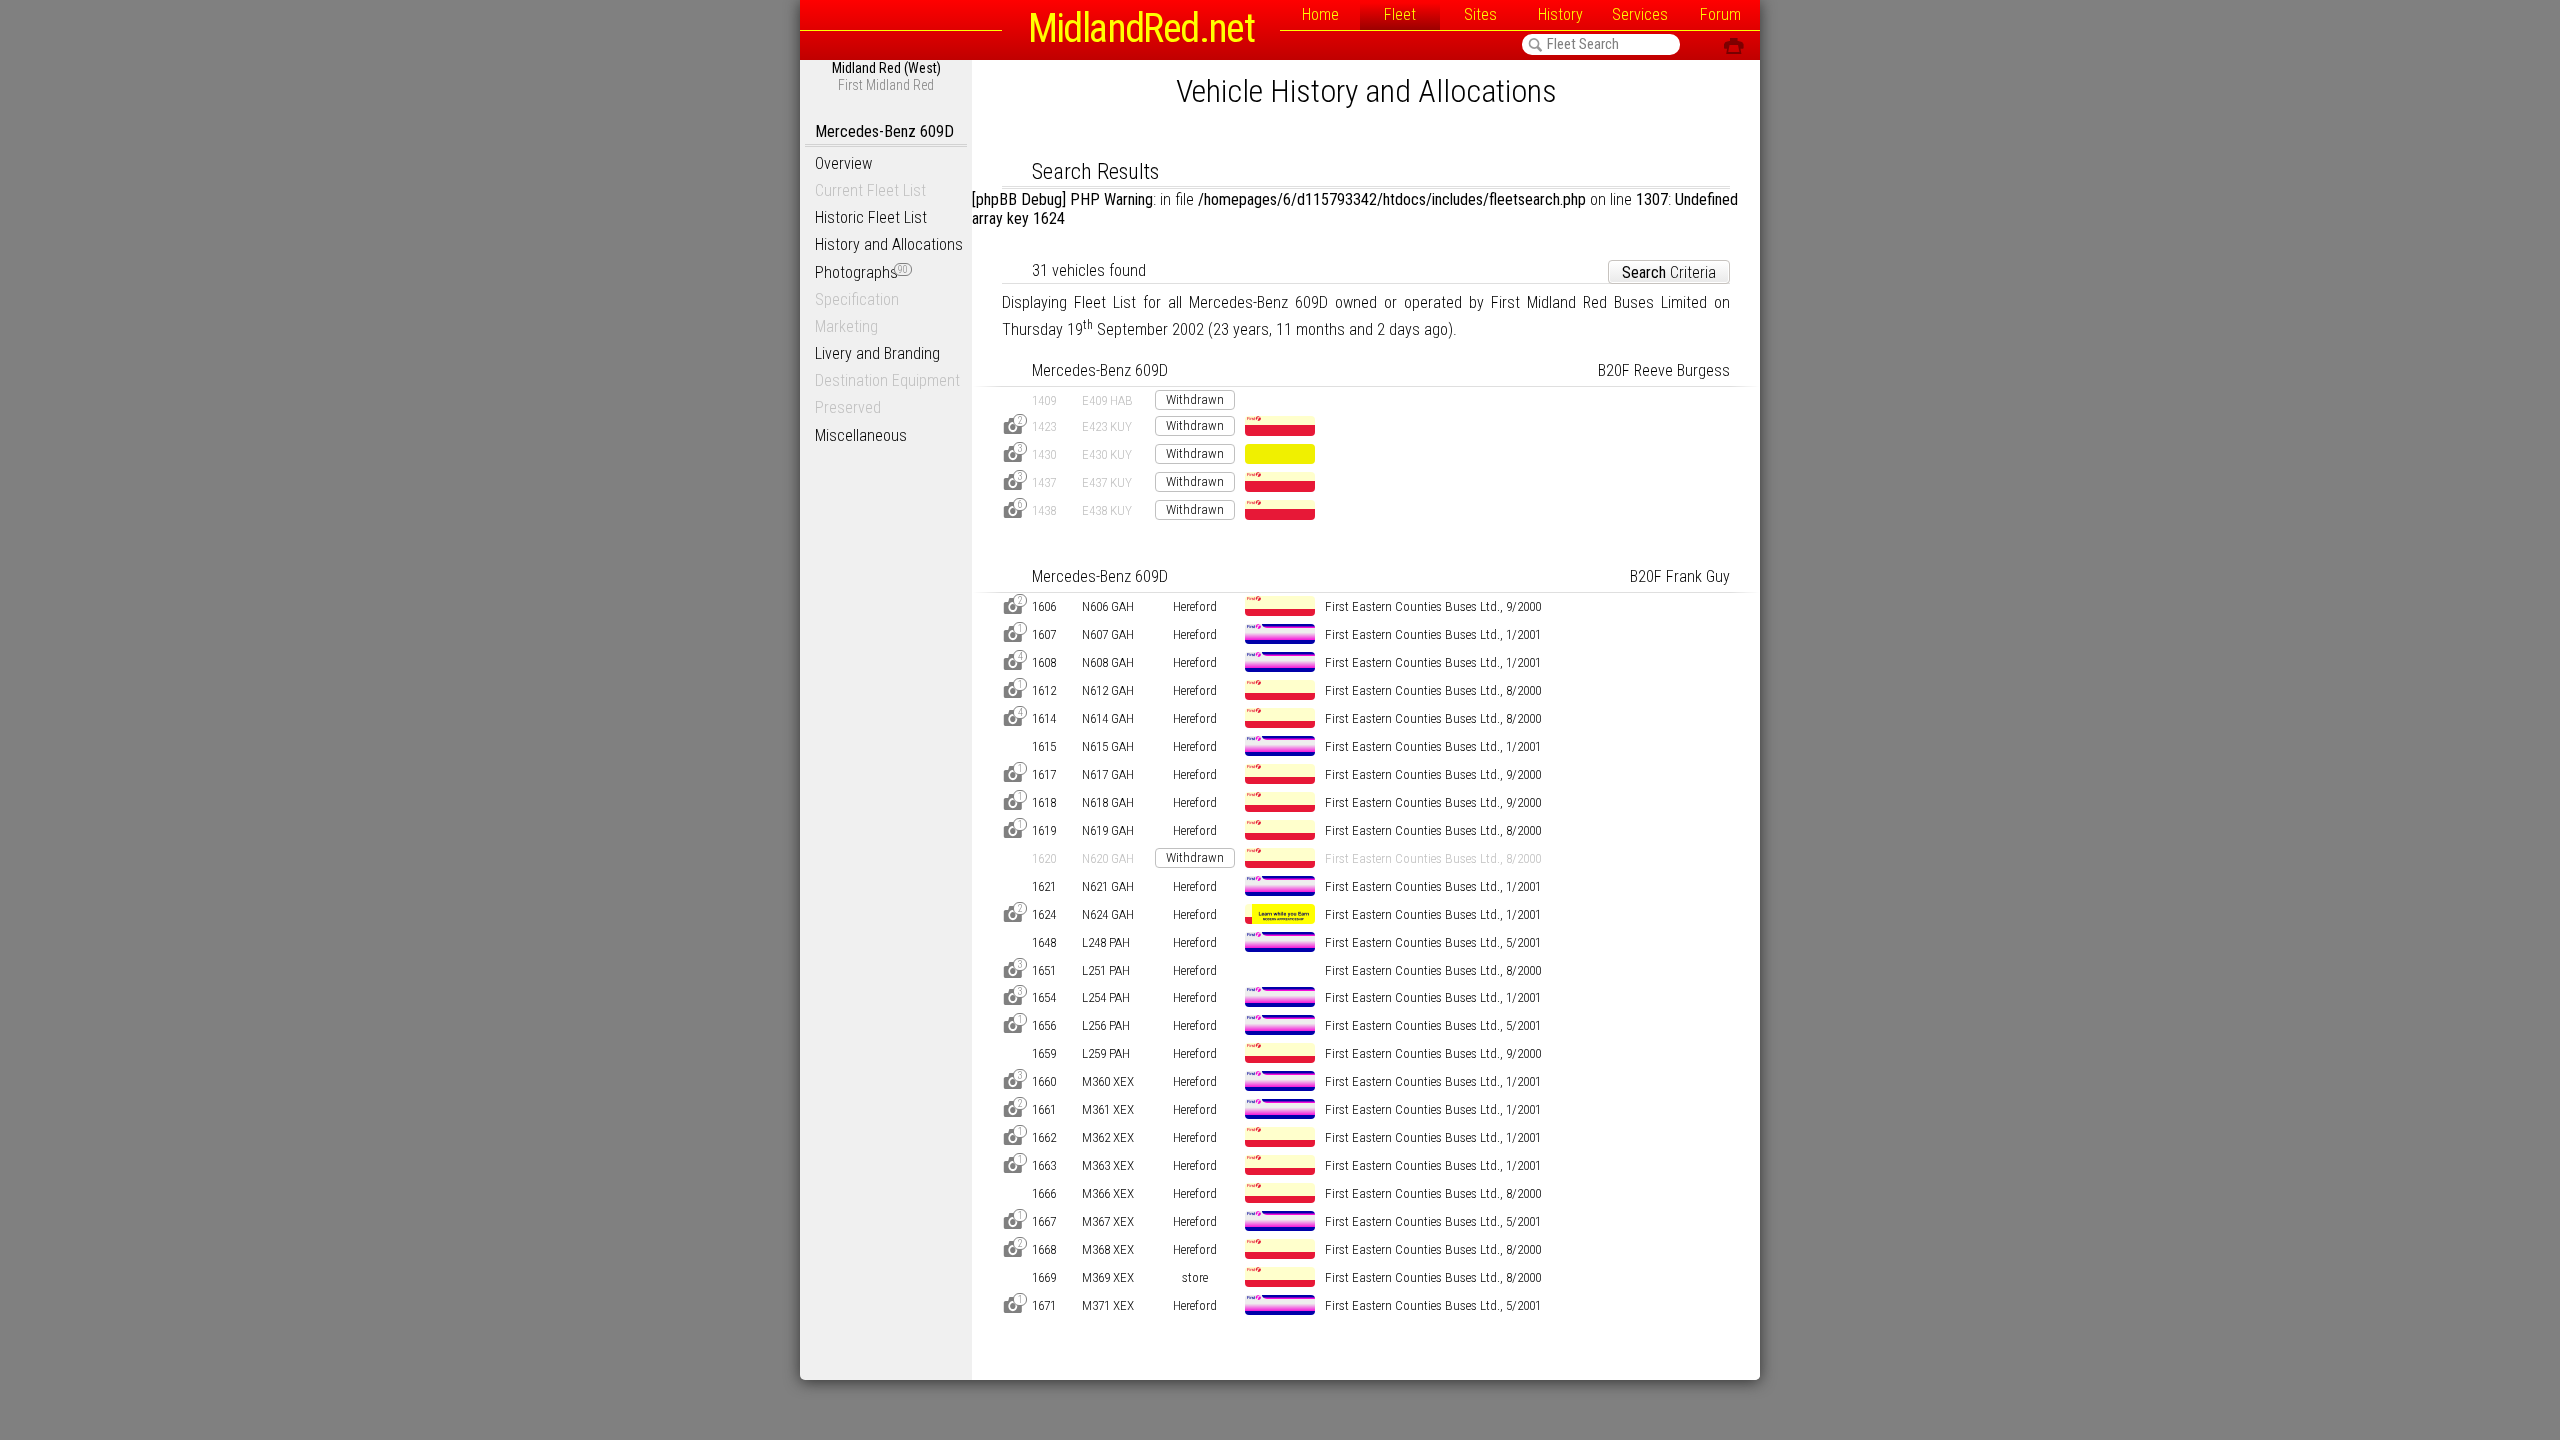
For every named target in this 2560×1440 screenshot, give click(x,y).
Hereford (1195, 606)
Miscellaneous (861, 435)
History (1560, 14)
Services (1640, 14)
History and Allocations (889, 244)
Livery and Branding (877, 353)
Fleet (1400, 14)
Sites (1480, 14)
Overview (843, 163)
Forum (1720, 14)
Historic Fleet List (871, 217)
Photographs (861, 272)
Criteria (1669, 272)
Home (1320, 14)
